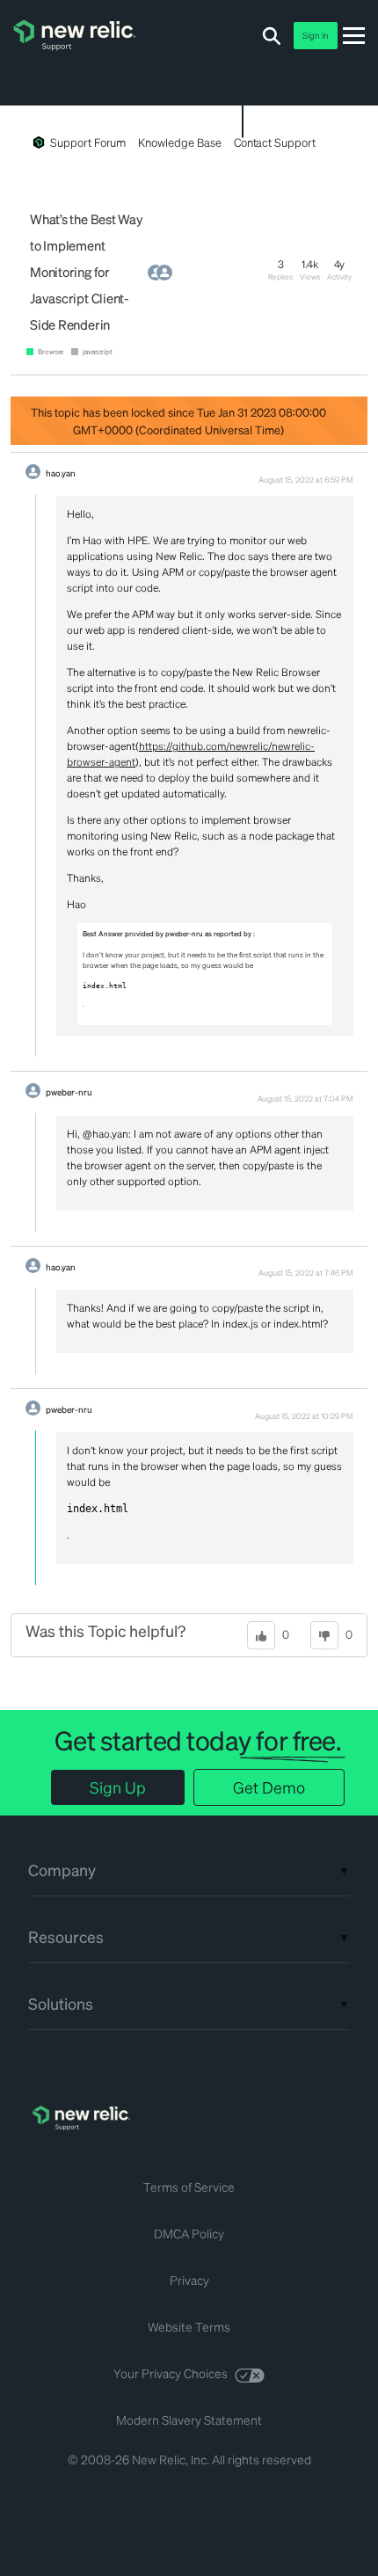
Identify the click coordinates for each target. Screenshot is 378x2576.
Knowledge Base (179, 142)
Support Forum (88, 142)
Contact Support (275, 142)
